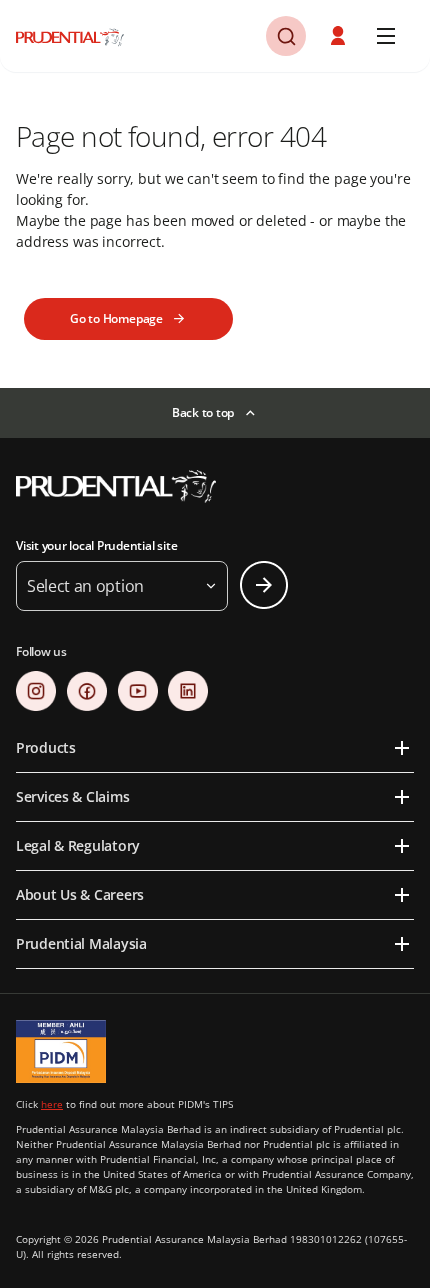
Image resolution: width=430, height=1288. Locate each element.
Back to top (203, 412)
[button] (286, 36)
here (52, 1104)
